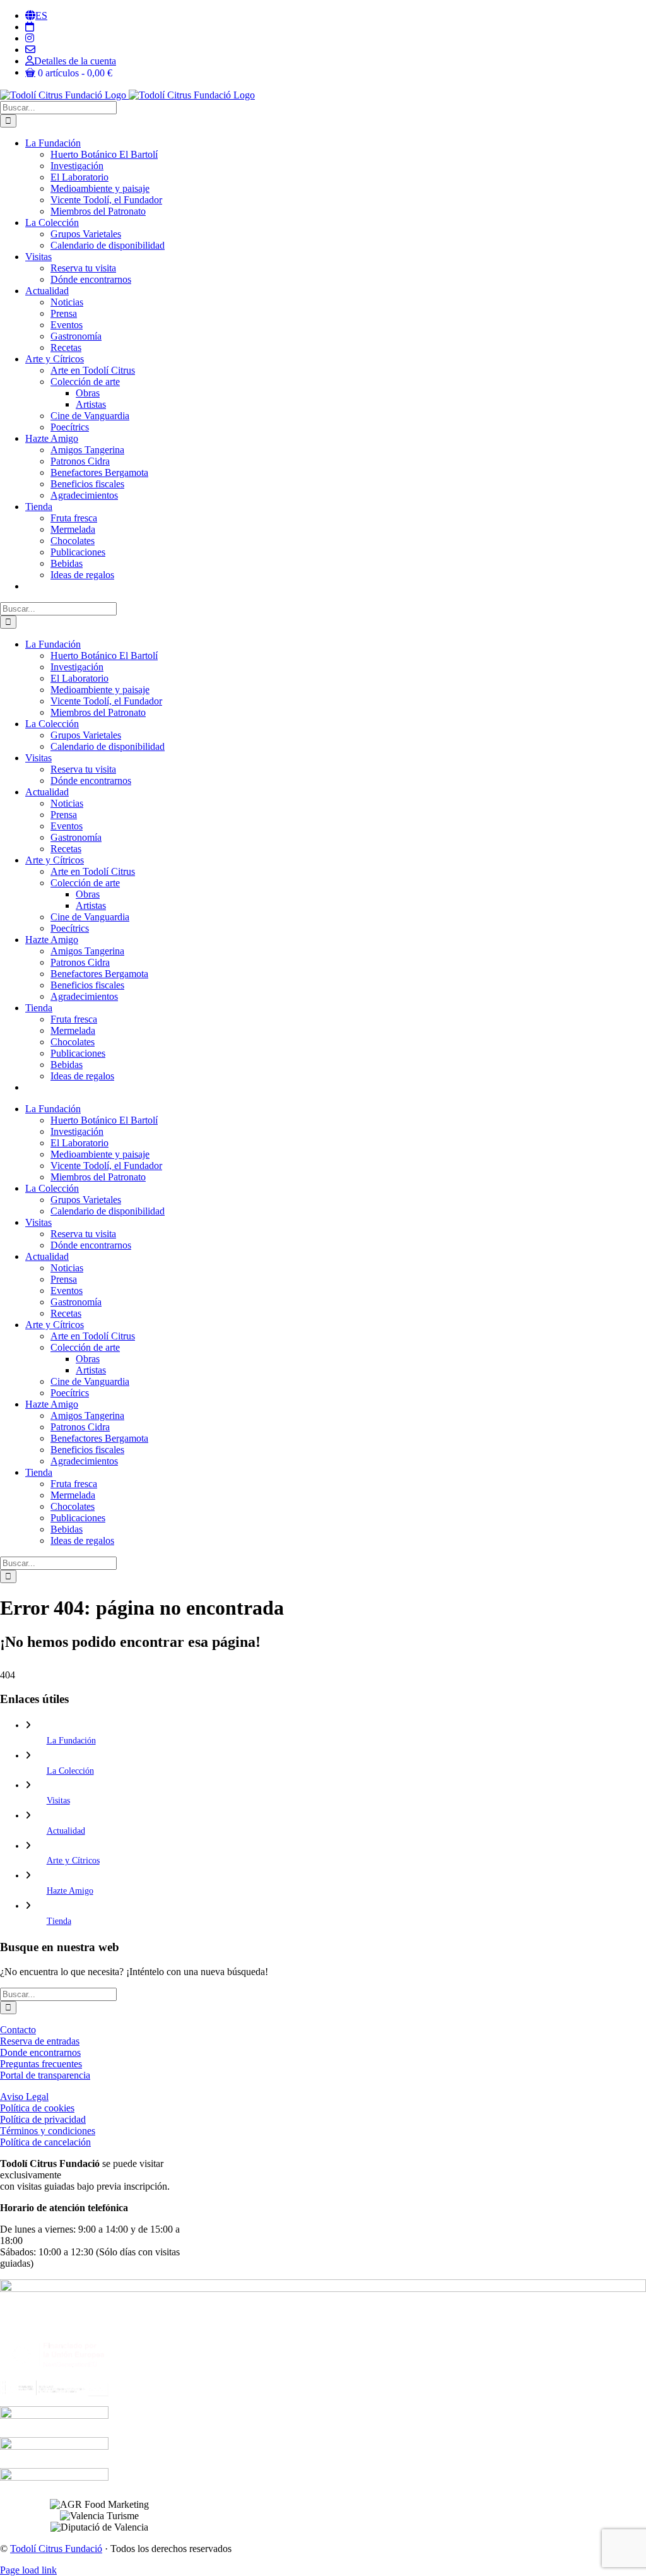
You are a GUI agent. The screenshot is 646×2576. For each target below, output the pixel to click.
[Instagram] (30, 38)
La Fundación (71, 1741)
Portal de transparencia (45, 2075)
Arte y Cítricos (73, 1861)
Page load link (28, 2570)
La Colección (70, 1771)
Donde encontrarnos (40, 2052)
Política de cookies (37, 2108)
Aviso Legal (24, 2097)
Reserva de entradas (40, 2041)
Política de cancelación (45, 2142)
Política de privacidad (43, 2119)
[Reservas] (30, 27)
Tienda (59, 1921)
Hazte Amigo (70, 1891)
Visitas (58, 1801)
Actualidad (66, 1831)
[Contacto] (30, 50)
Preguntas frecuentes (41, 2064)
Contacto (18, 2030)
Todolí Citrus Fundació (56, 2549)
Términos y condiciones (48, 2131)
